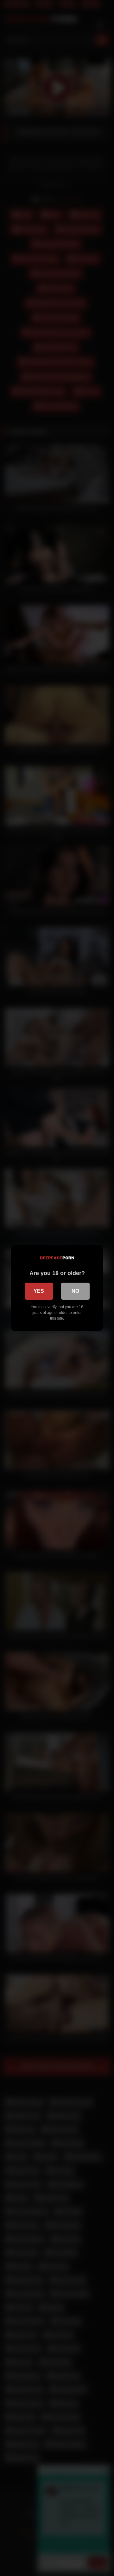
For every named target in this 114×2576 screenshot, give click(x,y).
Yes (39, 1291)
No (75, 1291)
